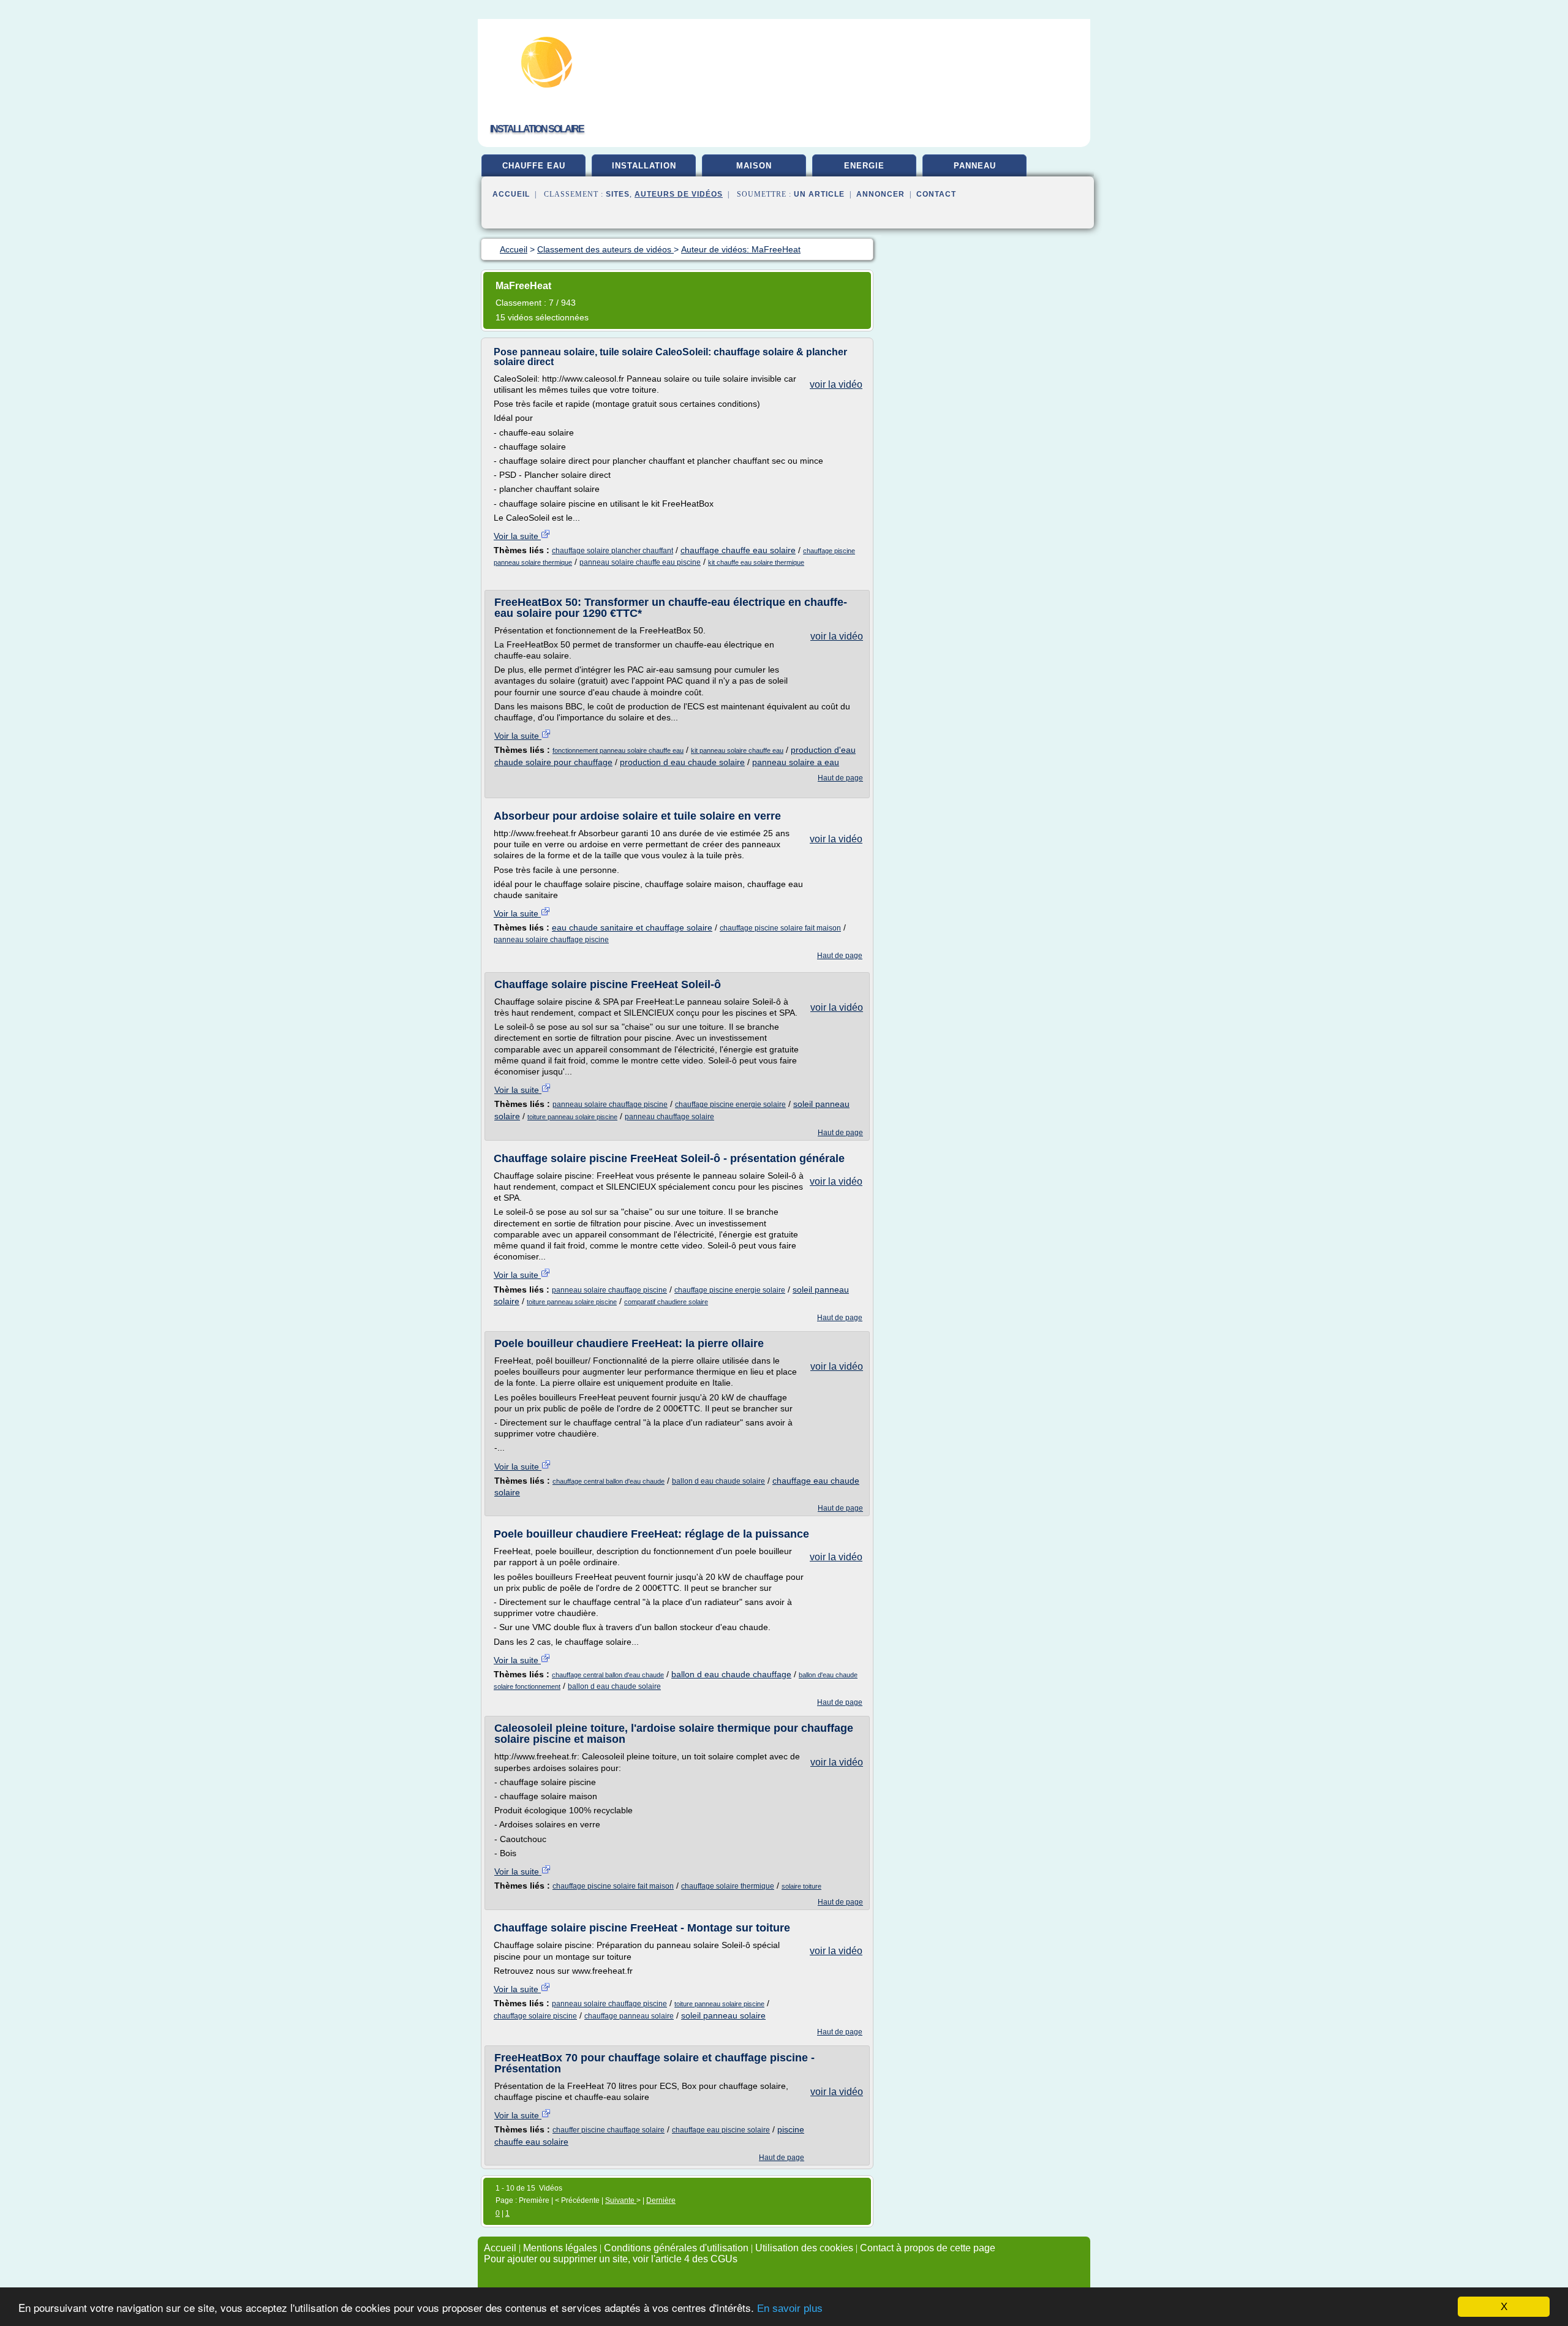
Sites (618, 194)
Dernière (661, 2200)
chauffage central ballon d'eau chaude (609, 1481)
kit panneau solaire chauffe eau (737, 750)
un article (819, 194)
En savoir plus (790, 2309)
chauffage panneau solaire (629, 2016)
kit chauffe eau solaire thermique (756, 562)
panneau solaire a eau (796, 762)
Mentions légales (560, 2248)
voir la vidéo (836, 384)
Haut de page (840, 778)
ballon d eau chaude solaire (718, 1481)
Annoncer (880, 194)
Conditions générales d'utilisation (676, 2248)
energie (864, 166)
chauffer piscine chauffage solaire (609, 2130)
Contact (936, 194)
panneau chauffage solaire (669, 1117)
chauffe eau (534, 166)
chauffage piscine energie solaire (730, 1104)
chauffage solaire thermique (728, 1886)
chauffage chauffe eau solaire (738, 550)
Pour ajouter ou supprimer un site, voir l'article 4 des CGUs (611, 2259)
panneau (975, 166)
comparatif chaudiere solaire (666, 1302)
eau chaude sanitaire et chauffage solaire (632, 927)
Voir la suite (517, 536)
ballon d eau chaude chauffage (731, 1674)
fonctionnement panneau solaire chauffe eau (618, 750)
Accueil (511, 194)
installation (644, 166)
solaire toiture (801, 1886)
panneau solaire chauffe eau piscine (640, 562)
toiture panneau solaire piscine (572, 1117)
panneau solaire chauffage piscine (551, 940)
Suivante (621, 2200)
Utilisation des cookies (804, 2248)
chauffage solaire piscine (535, 2016)
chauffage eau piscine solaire (721, 2130)
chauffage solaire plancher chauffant (612, 551)
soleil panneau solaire (723, 2015)
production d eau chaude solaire (682, 762)
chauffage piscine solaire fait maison (780, 928)
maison (754, 166)
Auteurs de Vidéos (679, 194)
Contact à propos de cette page (928, 2248)
